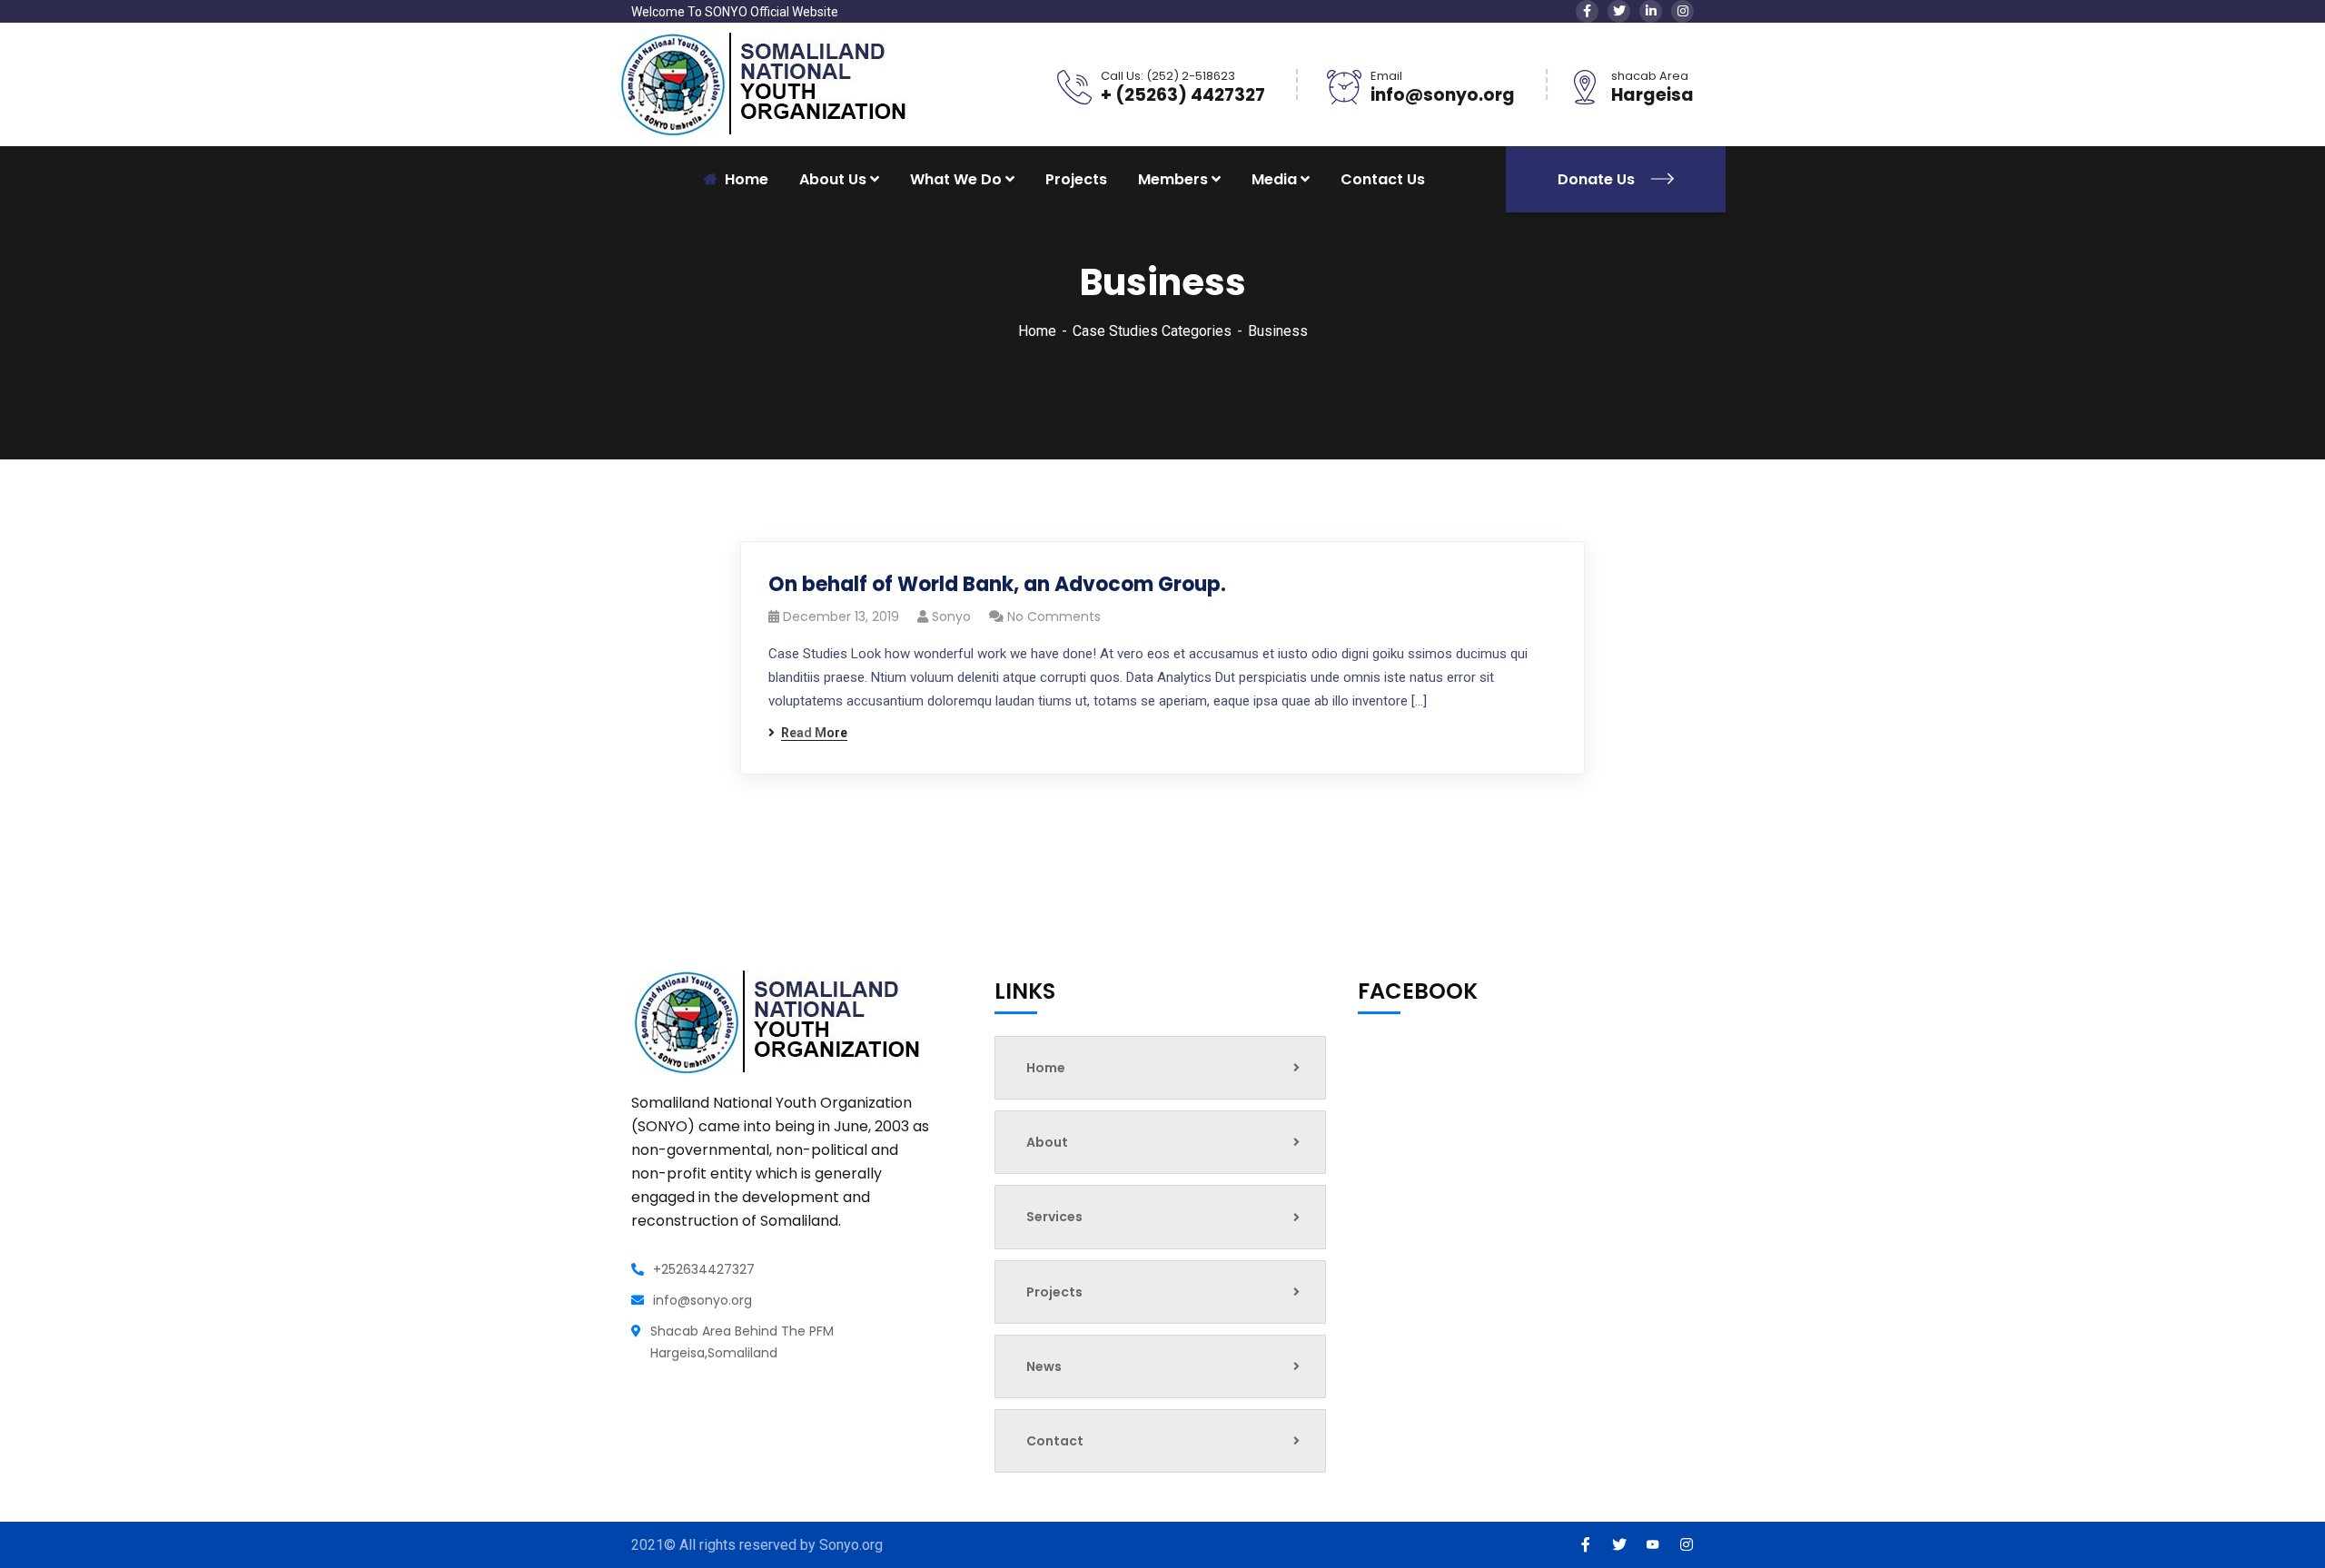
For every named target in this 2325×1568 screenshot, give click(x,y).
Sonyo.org (851, 1545)
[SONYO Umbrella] (763, 83)
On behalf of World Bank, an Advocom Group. (997, 584)
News (1044, 1366)
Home (1037, 331)
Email (1386, 76)
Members (1173, 179)
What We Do (956, 179)
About (1047, 1142)
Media (1274, 179)
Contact (1055, 1441)
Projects (1076, 179)
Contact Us (1383, 179)
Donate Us (1598, 179)
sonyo (951, 616)
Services (1054, 1217)
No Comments (1054, 616)
